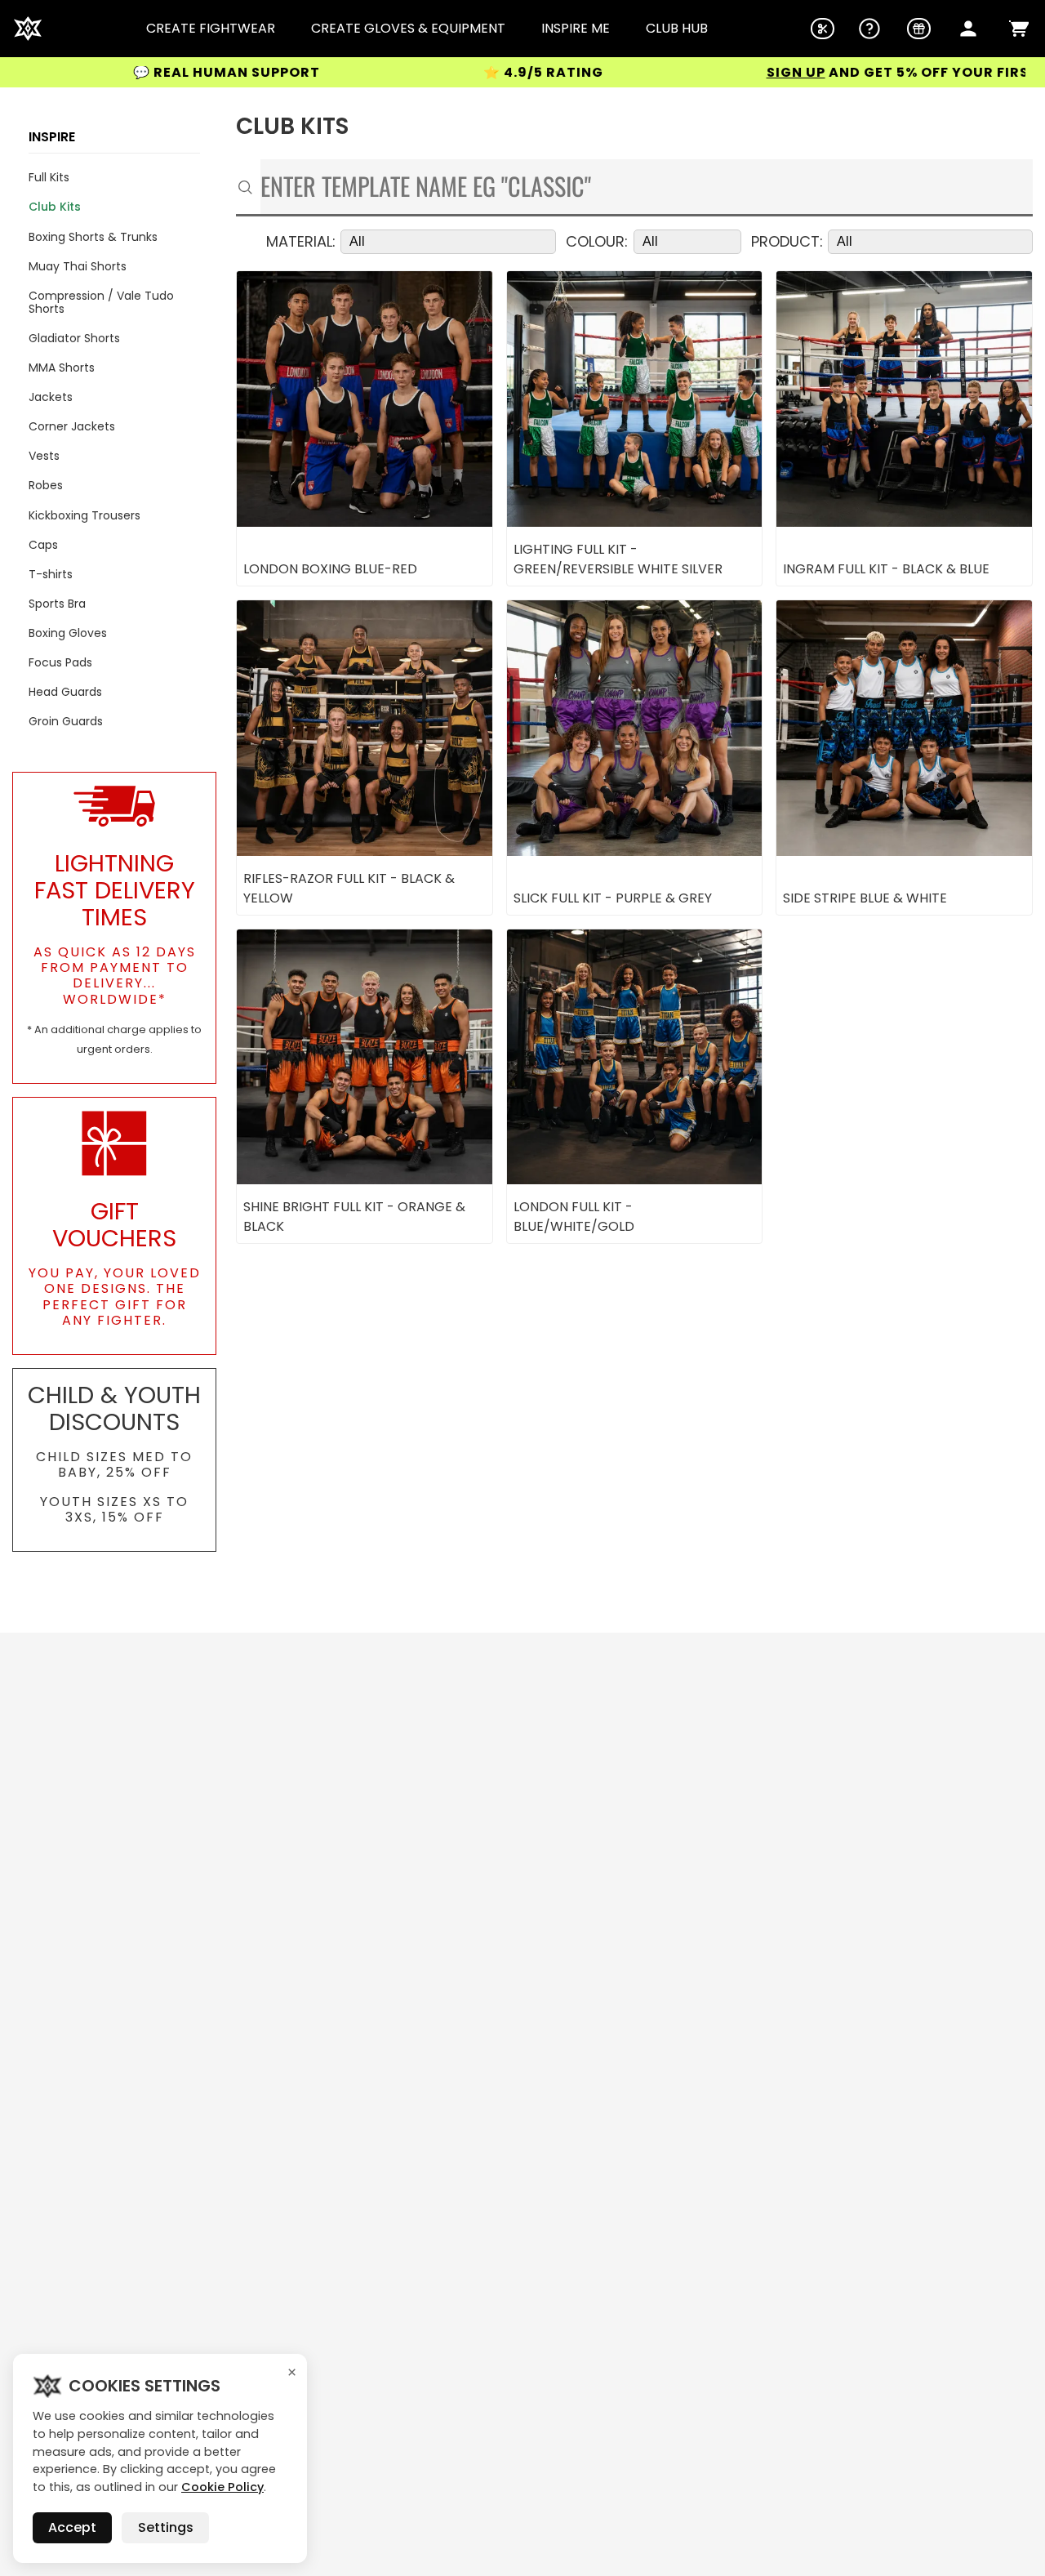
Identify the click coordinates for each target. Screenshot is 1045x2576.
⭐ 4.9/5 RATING (455, 72)
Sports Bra (57, 604)
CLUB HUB (677, 29)
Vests (44, 456)
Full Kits (49, 177)
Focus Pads (60, 662)
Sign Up (708, 72)
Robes (46, 485)
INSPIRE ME (576, 29)
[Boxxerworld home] (28, 29)
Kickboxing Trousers (84, 515)
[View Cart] (1019, 29)
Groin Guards (66, 721)
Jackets (51, 397)
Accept (72, 2527)
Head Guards (65, 692)
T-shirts (51, 574)
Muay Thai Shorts (78, 266)
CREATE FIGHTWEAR (211, 29)
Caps (43, 545)
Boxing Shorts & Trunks (93, 237)
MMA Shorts (62, 368)
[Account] (968, 29)
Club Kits (55, 207)
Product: (787, 242)
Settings (166, 2527)
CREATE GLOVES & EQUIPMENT (408, 29)
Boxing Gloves (68, 633)
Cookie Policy (222, 2487)
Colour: (597, 242)
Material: (301, 242)
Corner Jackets (72, 426)
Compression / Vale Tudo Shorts (101, 302)
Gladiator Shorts (74, 338)
